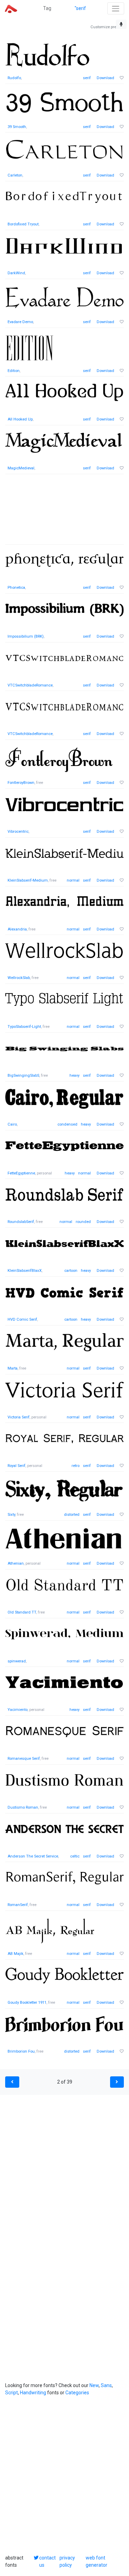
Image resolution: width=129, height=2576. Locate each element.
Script (12, 2393)
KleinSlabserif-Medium (28, 880)
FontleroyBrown (21, 783)
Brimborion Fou (21, 2051)
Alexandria (17, 929)
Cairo (12, 1124)
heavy (74, 1076)
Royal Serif (17, 1466)
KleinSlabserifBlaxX (25, 1271)
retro (76, 1466)
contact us (47, 2561)
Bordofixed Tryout (23, 224)
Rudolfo (14, 78)
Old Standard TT (22, 1612)
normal (73, 880)
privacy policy (67, 2561)
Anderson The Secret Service (33, 1856)
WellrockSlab (19, 978)
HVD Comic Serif (22, 1319)
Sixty (11, 1515)
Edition (14, 371)
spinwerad (17, 1661)
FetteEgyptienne (21, 1173)
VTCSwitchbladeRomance (30, 685)
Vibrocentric (18, 832)
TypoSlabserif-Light (24, 1027)
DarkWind (16, 273)
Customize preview (107, 27)
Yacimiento (18, 1710)
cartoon (71, 1271)
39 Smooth (17, 127)
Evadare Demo (20, 322)
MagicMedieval (21, 468)
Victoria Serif (19, 1417)
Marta (13, 1368)
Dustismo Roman (23, 1807)
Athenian (16, 1563)
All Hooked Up (20, 419)
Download (105, 78)
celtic (75, 1856)
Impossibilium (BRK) (26, 636)
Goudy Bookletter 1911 (27, 2003)
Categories (77, 2393)
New (94, 2385)
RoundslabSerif (21, 1222)
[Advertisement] (64, 513)
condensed (67, 1124)
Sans (106, 2385)
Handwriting (33, 2393)
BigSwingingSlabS (23, 1076)
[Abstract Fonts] (11, 8)
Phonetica (16, 588)
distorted (72, 1515)
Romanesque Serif (24, 1759)
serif (87, 78)
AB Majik (15, 1954)
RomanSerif (18, 1905)
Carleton (15, 175)
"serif (80, 8)
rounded (83, 1222)
